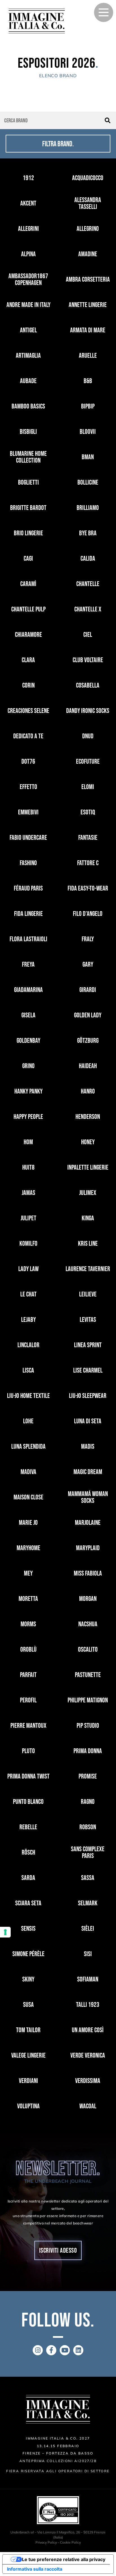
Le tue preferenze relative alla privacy (64, 2559)
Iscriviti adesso (58, 2251)
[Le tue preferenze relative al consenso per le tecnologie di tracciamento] (5, 1932)
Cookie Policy (70, 2542)
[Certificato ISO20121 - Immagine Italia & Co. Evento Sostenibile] (58, 2510)
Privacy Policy (46, 2542)
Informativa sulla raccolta (35, 2569)
